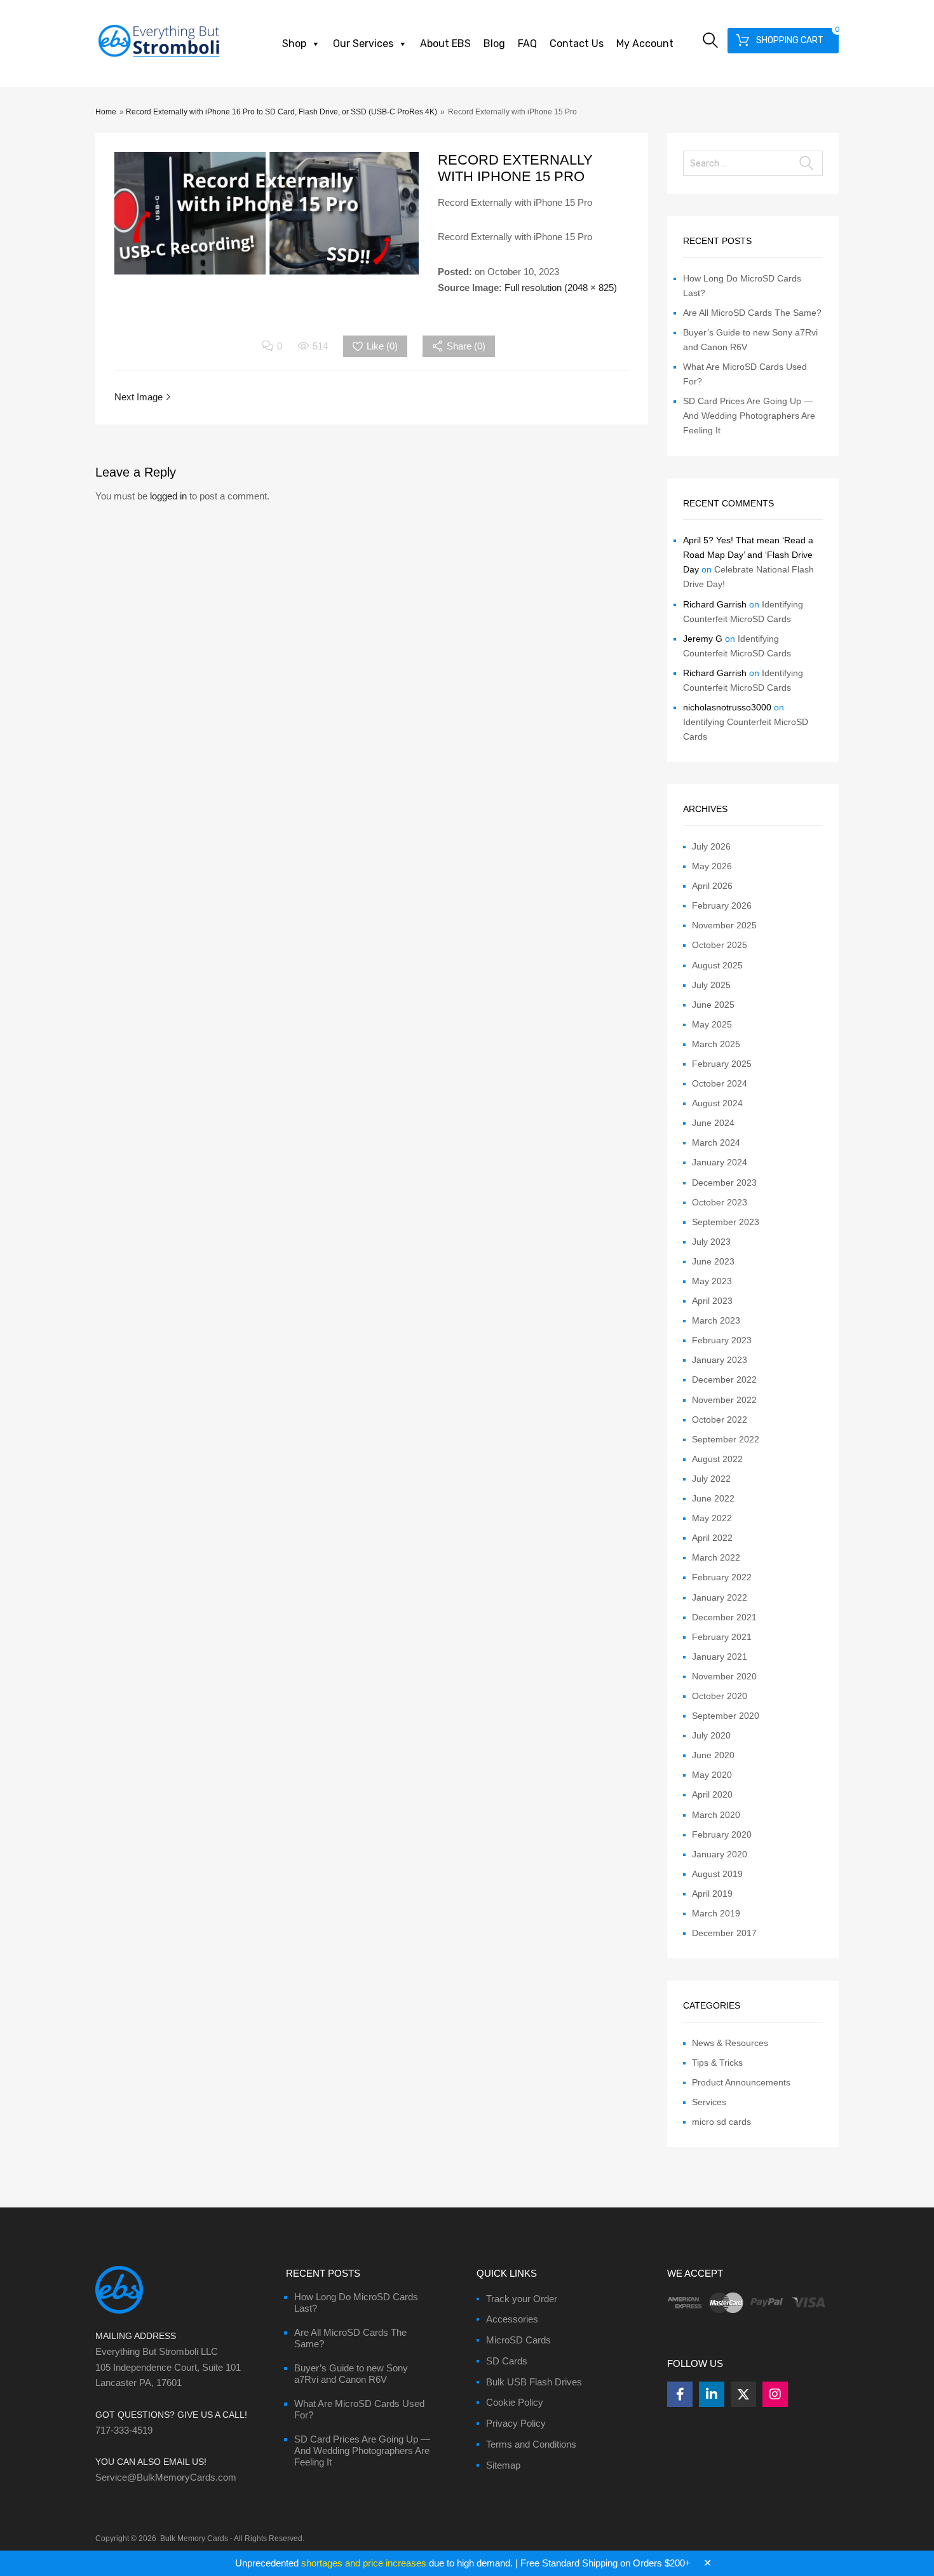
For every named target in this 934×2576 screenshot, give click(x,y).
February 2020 (722, 1834)
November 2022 (724, 1400)
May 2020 (712, 1775)
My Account (645, 44)
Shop (294, 44)
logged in (168, 496)
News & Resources (730, 2043)
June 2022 (713, 1498)
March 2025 (716, 1044)
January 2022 (720, 1597)
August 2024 (717, 1103)
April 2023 (712, 1301)
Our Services (363, 44)
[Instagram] (775, 2394)
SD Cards (507, 2361)
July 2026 (711, 846)
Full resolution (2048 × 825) (561, 288)
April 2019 (712, 1894)
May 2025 (712, 1024)
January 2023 (720, 1360)
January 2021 (720, 1657)
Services (709, 2102)
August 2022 (717, 1459)
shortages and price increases (364, 2563)
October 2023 (720, 1202)
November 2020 (724, 1676)
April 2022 (712, 1538)
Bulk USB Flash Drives (534, 2382)
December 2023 (724, 1183)
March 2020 (716, 1815)
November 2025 (724, 925)
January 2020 (720, 1854)
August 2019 (717, 1874)
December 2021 (724, 1617)
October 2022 (720, 1420)
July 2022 (711, 1479)
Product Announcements (741, 2082)
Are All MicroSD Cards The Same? (752, 313)
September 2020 (726, 1716)
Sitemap (503, 2465)
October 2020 (720, 1696)
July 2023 (711, 1242)
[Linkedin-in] (712, 2394)
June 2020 (713, 1755)
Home (106, 112)
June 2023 (713, 1261)
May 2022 (712, 1518)
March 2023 (716, 1320)
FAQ (527, 44)
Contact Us (577, 44)
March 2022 (716, 1557)
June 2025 (713, 1005)
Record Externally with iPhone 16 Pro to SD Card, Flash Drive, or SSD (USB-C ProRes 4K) (281, 112)
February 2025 (722, 1064)
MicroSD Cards (518, 2340)
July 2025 (711, 985)
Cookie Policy (515, 2402)
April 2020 (712, 1794)
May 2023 (712, 1281)
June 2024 (713, 1123)
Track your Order (522, 2299)
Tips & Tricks (717, 2063)
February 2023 (722, 1340)
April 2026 (712, 886)
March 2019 (716, 1913)
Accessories (512, 2319)
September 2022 (726, 1439)
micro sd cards (721, 2122)
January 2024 (720, 1162)
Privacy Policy (516, 2423)
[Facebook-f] (680, 2394)
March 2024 (716, 1142)
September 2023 (726, 1222)
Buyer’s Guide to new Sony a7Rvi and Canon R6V (351, 2374)
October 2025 (720, 945)
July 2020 (711, 1735)
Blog (494, 44)
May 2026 (712, 866)
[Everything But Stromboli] (159, 58)
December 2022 (724, 1380)
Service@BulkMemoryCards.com (166, 2477)
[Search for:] (753, 163)
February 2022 (722, 1577)
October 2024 (720, 1083)
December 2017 (724, 1933)
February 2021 (722, 1637)
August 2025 (717, 965)
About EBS (445, 44)
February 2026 (722, 905)
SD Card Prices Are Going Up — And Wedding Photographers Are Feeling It (749, 416)
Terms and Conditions (531, 2444)
